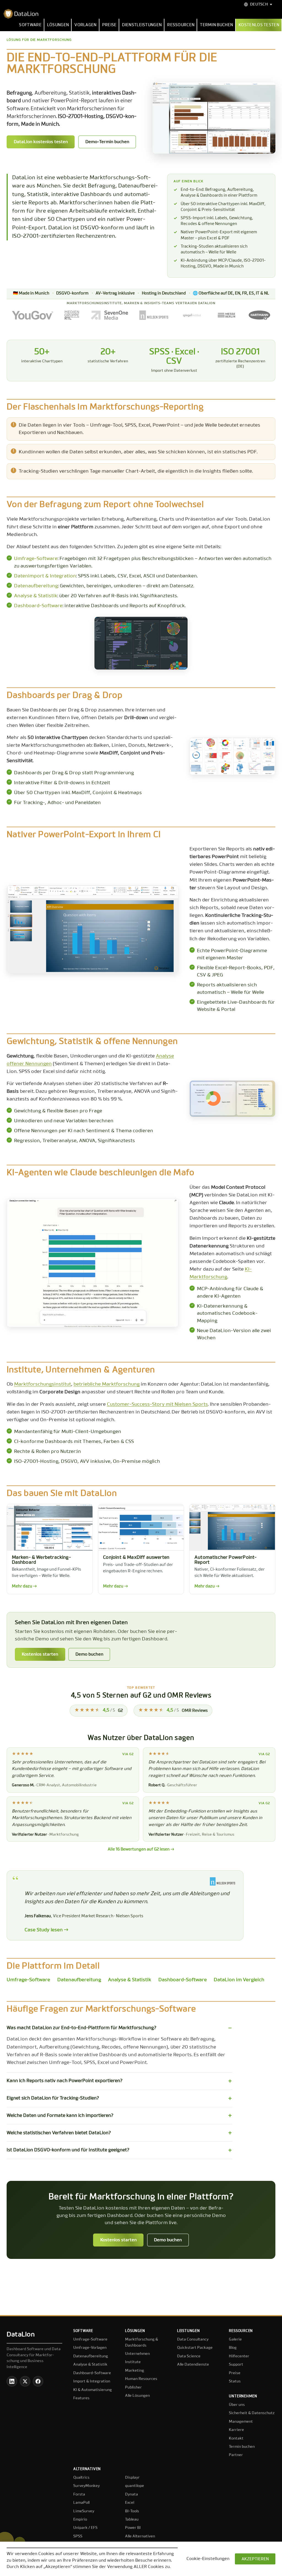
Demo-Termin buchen (107, 142)
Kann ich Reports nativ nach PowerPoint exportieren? (65, 2081)
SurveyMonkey (86, 2486)
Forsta (79, 2494)
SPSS (78, 2536)
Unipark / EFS (85, 2528)
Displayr (132, 2478)
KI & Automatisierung (93, 2390)
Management (241, 2422)
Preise (109, 25)
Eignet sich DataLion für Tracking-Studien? (53, 2098)
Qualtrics (81, 2478)
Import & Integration (92, 2381)
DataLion (21, 2334)
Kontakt (236, 2438)
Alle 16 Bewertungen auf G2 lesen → (141, 1849)
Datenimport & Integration (45, 576)
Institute (133, 2362)
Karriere (236, 2430)
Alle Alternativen (140, 2536)
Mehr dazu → (24, 1586)
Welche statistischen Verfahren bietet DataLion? (59, 2133)
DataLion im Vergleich (239, 1980)
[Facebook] (38, 2381)
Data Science (189, 2356)
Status (235, 2381)
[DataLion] (141, 14)
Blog (233, 2348)
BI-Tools (132, 2511)
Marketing (135, 2371)
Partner (236, 2455)
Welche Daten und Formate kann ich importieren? (60, 2116)
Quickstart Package (195, 2348)
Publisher (133, 2387)
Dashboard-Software (38, 606)
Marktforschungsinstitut (43, 1384)
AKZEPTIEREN (255, 2559)
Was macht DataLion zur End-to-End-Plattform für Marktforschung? (82, 2028)
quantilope (135, 2486)
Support (236, 2365)
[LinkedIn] (12, 2381)
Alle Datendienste (193, 2365)
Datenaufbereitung (36, 586)
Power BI (133, 2528)
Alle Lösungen (137, 2396)
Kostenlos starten (40, 1654)
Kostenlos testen (259, 25)
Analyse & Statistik (36, 596)
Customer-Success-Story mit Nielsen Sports (157, 1404)
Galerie (235, 2339)
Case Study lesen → (46, 1930)
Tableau (132, 2519)
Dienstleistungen (142, 25)
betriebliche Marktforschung (107, 1384)
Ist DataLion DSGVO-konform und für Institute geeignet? (68, 2150)
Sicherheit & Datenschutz (252, 2413)
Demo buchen (89, 1654)
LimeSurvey (84, 2511)
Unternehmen (137, 2354)
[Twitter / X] (25, 2381)
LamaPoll (81, 2503)
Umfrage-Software (36, 559)
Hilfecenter (239, 2356)
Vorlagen (85, 25)
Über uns (237, 2405)
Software (30, 25)
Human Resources (141, 2379)
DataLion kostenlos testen (41, 142)
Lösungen (58, 25)
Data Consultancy (193, 2339)
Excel (130, 2503)
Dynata (131, 2494)
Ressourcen (181, 25)
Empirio (80, 2519)
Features (81, 2398)
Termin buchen (216, 25)
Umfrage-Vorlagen (90, 2348)
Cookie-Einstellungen (208, 2559)
